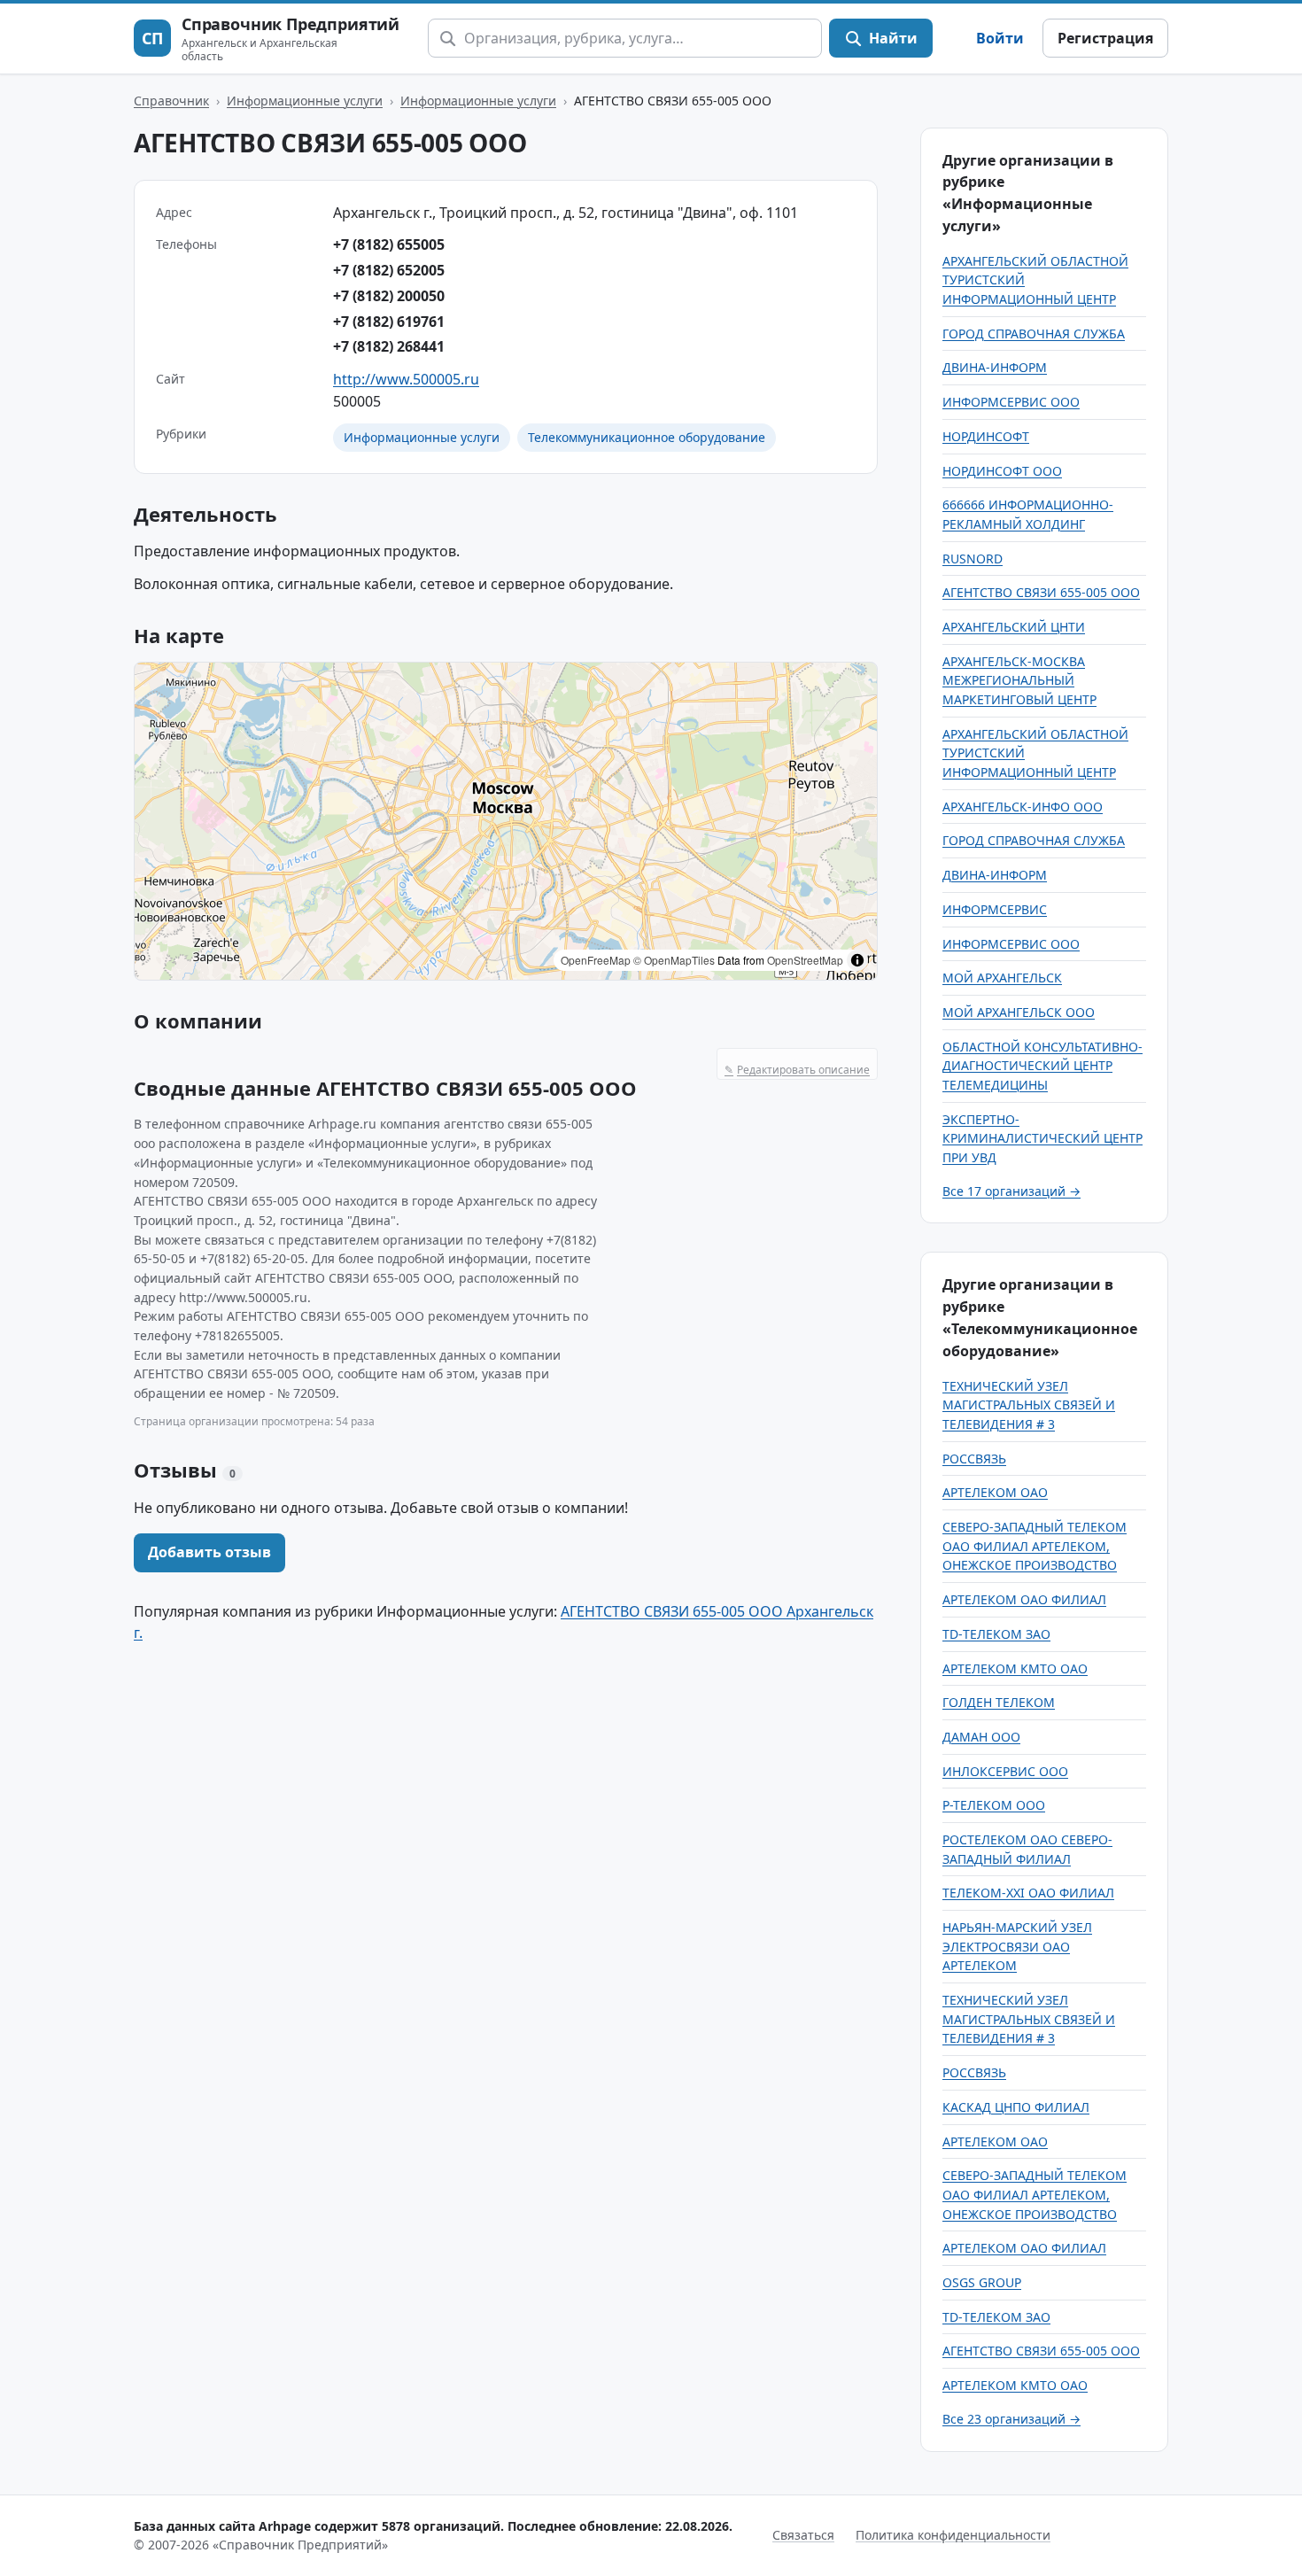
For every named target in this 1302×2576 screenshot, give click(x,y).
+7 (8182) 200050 (389, 296)
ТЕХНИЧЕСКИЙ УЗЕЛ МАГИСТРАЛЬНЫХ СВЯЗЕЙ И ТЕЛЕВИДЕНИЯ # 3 (1029, 1405)
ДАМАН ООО (981, 1737)
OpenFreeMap (596, 960)
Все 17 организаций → (1011, 1191)
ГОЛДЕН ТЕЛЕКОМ (999, 1702)
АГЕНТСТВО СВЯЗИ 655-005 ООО (1041, 592)
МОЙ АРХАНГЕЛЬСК (1002, 978)
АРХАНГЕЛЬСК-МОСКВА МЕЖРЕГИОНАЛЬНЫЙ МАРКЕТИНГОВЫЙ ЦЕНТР (1019, 680)
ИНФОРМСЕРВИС (995, 909)
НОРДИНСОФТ (986, 436)
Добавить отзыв (209, 1552)
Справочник (171, 101)
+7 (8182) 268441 (389, 346)
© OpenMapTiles (674, 960)
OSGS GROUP (982, 2282)
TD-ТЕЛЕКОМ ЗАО (996, 1634)
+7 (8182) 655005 (389, 244)
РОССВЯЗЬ (974, 1459)
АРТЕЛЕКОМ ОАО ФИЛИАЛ (1024, 1599)
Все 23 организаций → (1011, 2419)
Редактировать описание (797, 1070)
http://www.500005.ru (406, 379)
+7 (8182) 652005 (389, 270)
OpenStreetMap (805, 960)
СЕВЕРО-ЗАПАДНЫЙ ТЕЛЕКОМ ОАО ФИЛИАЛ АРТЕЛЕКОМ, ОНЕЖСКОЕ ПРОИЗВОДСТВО (1035, 1546)
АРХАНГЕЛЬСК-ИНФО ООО (1023, 807)
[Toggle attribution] (857, 960)
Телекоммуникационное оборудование (647, 437)
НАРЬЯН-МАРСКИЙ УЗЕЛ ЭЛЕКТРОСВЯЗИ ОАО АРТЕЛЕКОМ (1017, 1946)
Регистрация (1105, 38)
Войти (1000, 38)
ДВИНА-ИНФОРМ (995, 367)
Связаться (803, 2535)
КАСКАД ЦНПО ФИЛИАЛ (1016, 2107)
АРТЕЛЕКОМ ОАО (995, 1492)
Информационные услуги (305, 101)
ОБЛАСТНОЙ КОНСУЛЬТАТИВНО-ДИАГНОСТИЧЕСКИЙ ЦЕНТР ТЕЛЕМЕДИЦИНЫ (1042, 1066)
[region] (506, 821)
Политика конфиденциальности (953, 2535)
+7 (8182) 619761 (389, 322)
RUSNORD (973, 559)
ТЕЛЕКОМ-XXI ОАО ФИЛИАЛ (1028, 1893)
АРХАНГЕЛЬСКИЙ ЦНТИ (1014, 627)
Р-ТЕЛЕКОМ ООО (994, 1805)
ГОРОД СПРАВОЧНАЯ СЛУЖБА (1034, 334)
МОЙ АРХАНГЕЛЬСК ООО (1019, 1012)
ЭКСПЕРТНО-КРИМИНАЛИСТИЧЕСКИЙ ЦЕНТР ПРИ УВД (1042, 1138)
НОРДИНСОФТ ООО (1002, 471)
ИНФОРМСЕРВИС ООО (1011, 402)
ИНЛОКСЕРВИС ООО (1005, 1771)
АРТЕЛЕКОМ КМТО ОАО (1015, 1668)
